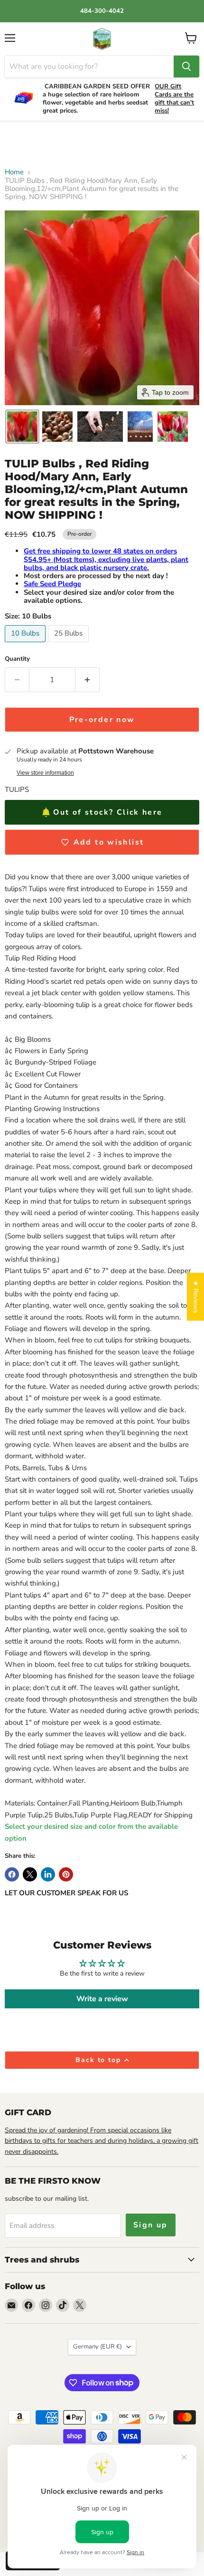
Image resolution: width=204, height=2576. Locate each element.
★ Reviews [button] (196, 1297)
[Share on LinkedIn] (48, 1874)
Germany (97, 2347)
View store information (45, 773)
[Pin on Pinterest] (66, 1874)
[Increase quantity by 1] (88, 680)
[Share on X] (30, 1874)
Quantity (17, 659)
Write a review (102, 1999)
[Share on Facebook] (12, 1874)
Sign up (151, 2225)
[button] (22, 427)
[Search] (186, 67)
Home (14, 172)
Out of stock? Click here (108, 812)
